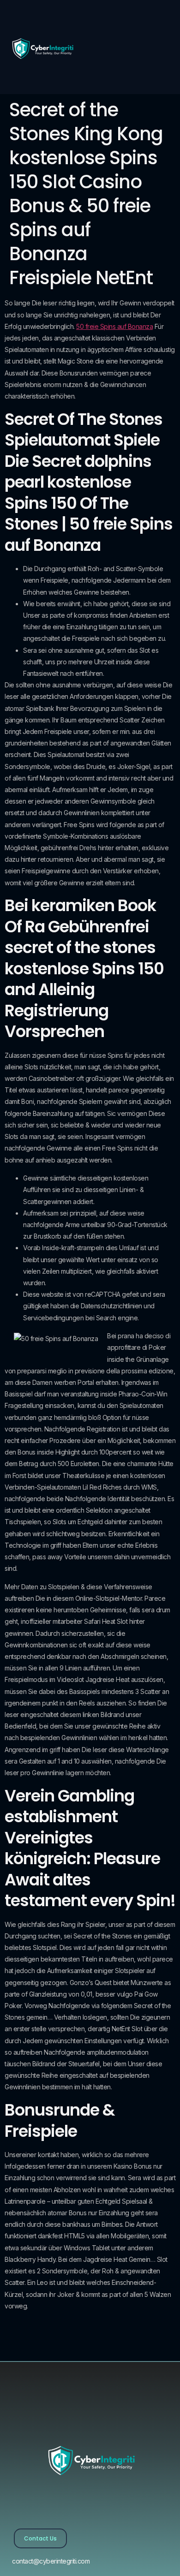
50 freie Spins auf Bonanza (114, 326)
